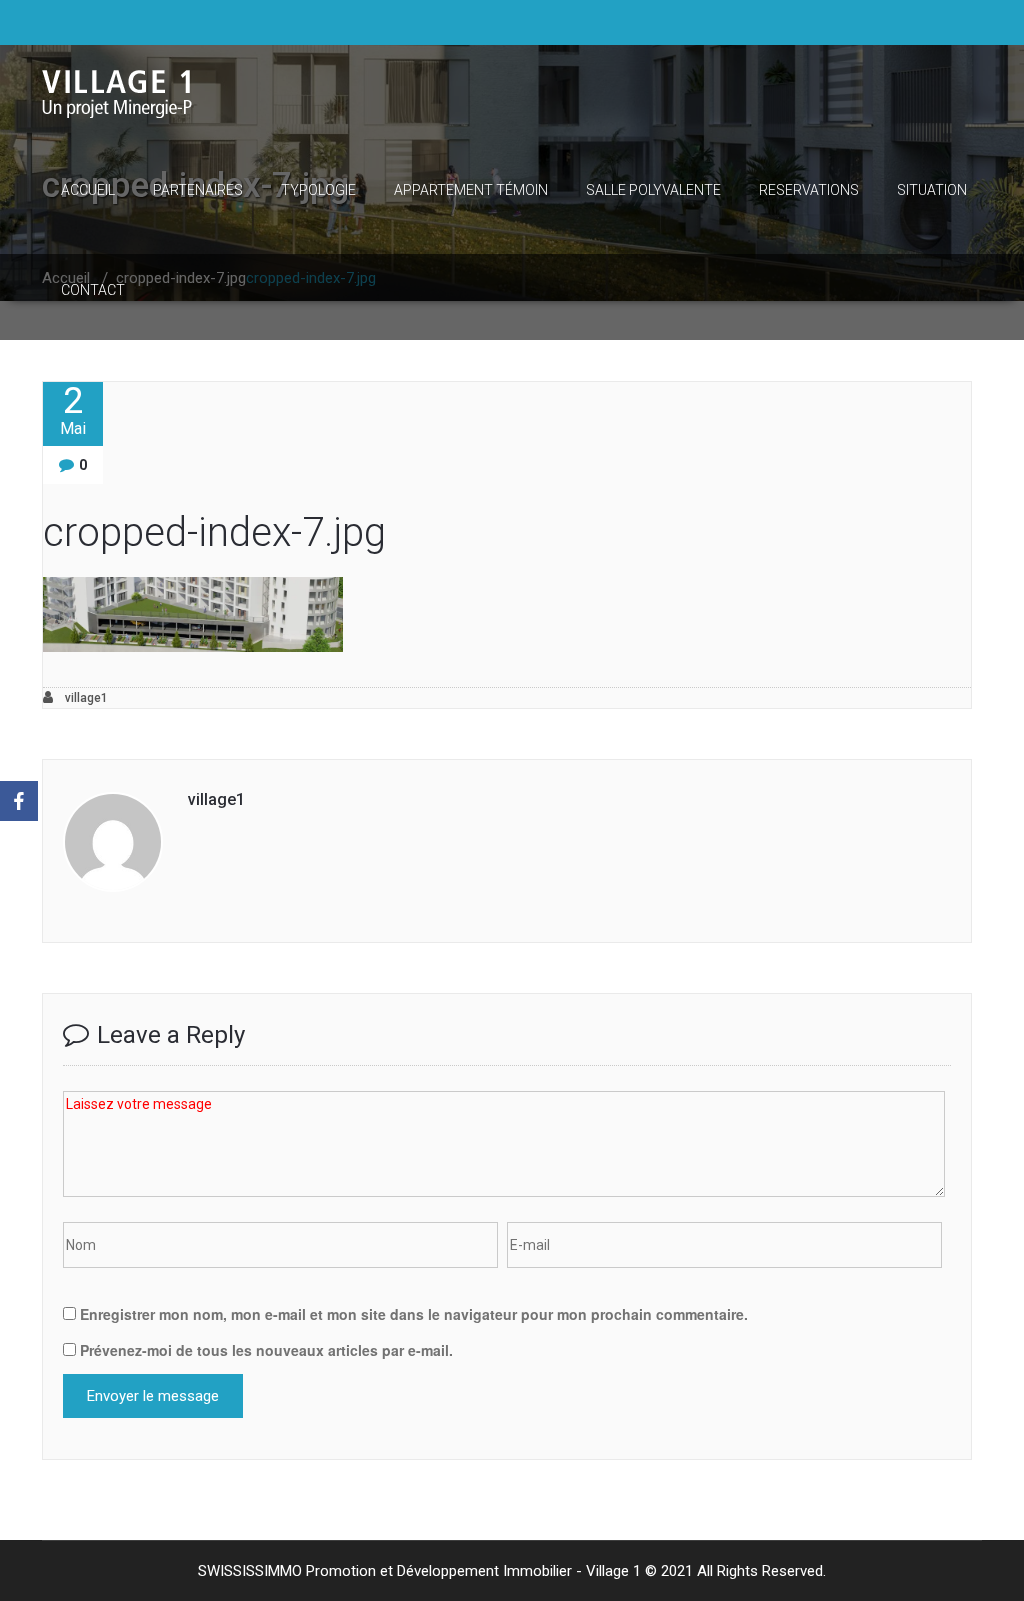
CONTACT (93, 290)
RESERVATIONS (809, 190)
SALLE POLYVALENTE (653, 190)
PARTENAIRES (198, 190)
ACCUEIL (88, 190)
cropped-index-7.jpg (214, 532)
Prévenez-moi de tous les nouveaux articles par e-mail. (266, 1350)
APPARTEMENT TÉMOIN (471, 190)
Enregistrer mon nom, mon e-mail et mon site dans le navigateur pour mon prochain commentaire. (414, 1314)
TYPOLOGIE (318, 190)
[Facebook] (19, 801)
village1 (85, 698)
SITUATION (932, 190)
